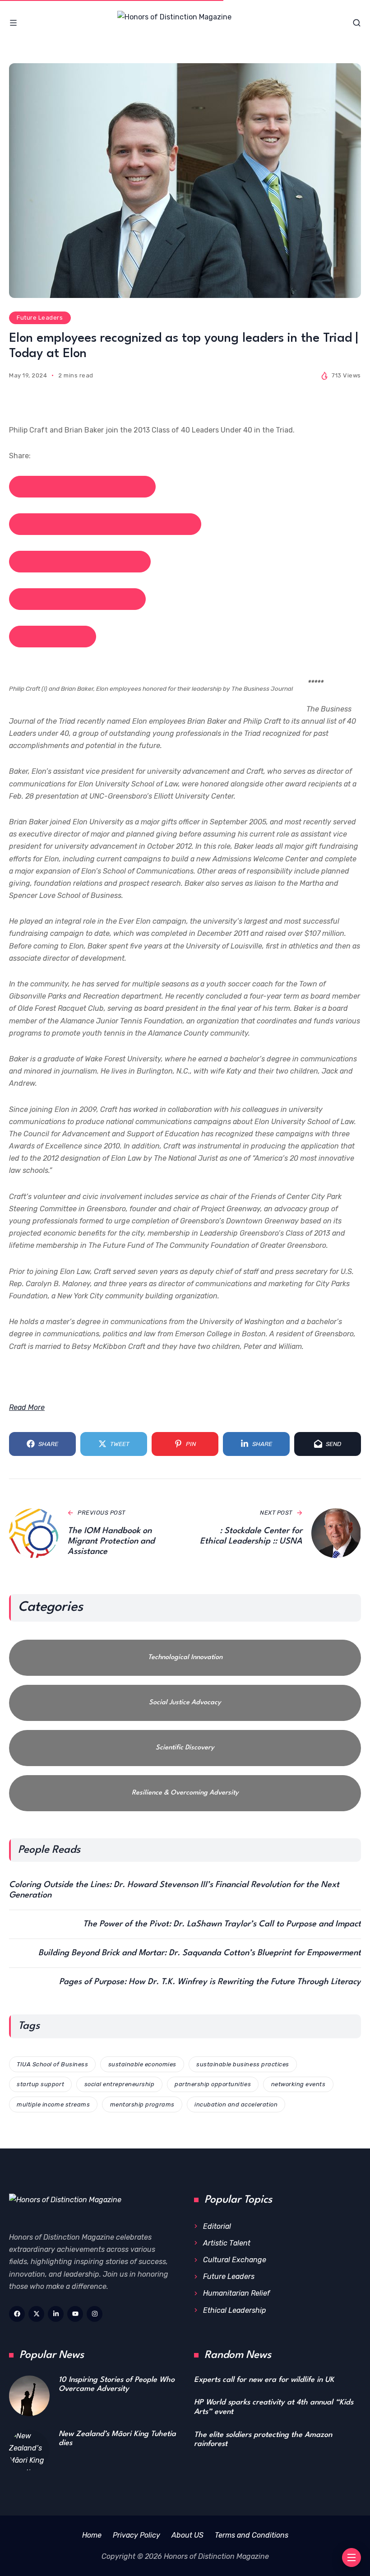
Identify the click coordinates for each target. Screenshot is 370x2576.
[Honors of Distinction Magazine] (185, 23)
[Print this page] (53, 637)
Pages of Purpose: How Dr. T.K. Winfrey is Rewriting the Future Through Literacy (210, 1982)
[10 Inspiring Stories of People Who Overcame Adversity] (29, 2396)
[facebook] (17, 2314)
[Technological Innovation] (185, 1658)
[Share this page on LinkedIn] (80, 562)
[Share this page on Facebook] (82, 487)
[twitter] (36, 2314)
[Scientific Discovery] (185, 1748)
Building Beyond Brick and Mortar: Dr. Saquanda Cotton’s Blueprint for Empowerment (200, 1953)
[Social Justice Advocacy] (185, 1703)
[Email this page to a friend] (77, 599)
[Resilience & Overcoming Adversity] (185, 1793)
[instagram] (95, 2314)
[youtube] (75, 2314)
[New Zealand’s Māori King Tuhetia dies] (29, 2450)
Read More (27, 1407)
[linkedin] (56, 2314)
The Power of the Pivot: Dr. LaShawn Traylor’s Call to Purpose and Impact (222, 1924)
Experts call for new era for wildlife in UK (264, 2380)
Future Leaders (40, 318)
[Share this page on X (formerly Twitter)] (105, 524)
